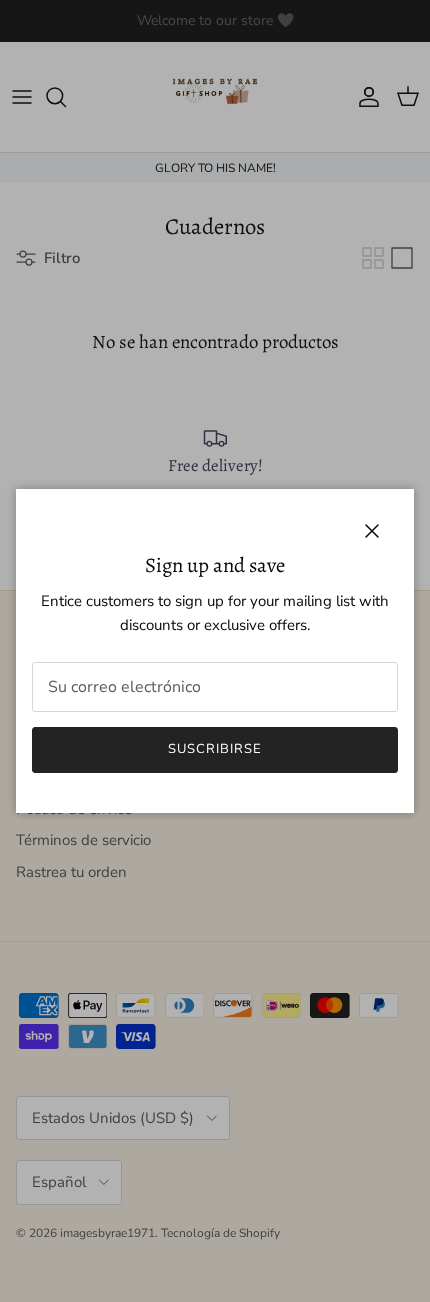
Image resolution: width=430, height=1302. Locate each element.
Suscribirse (215, 749)
